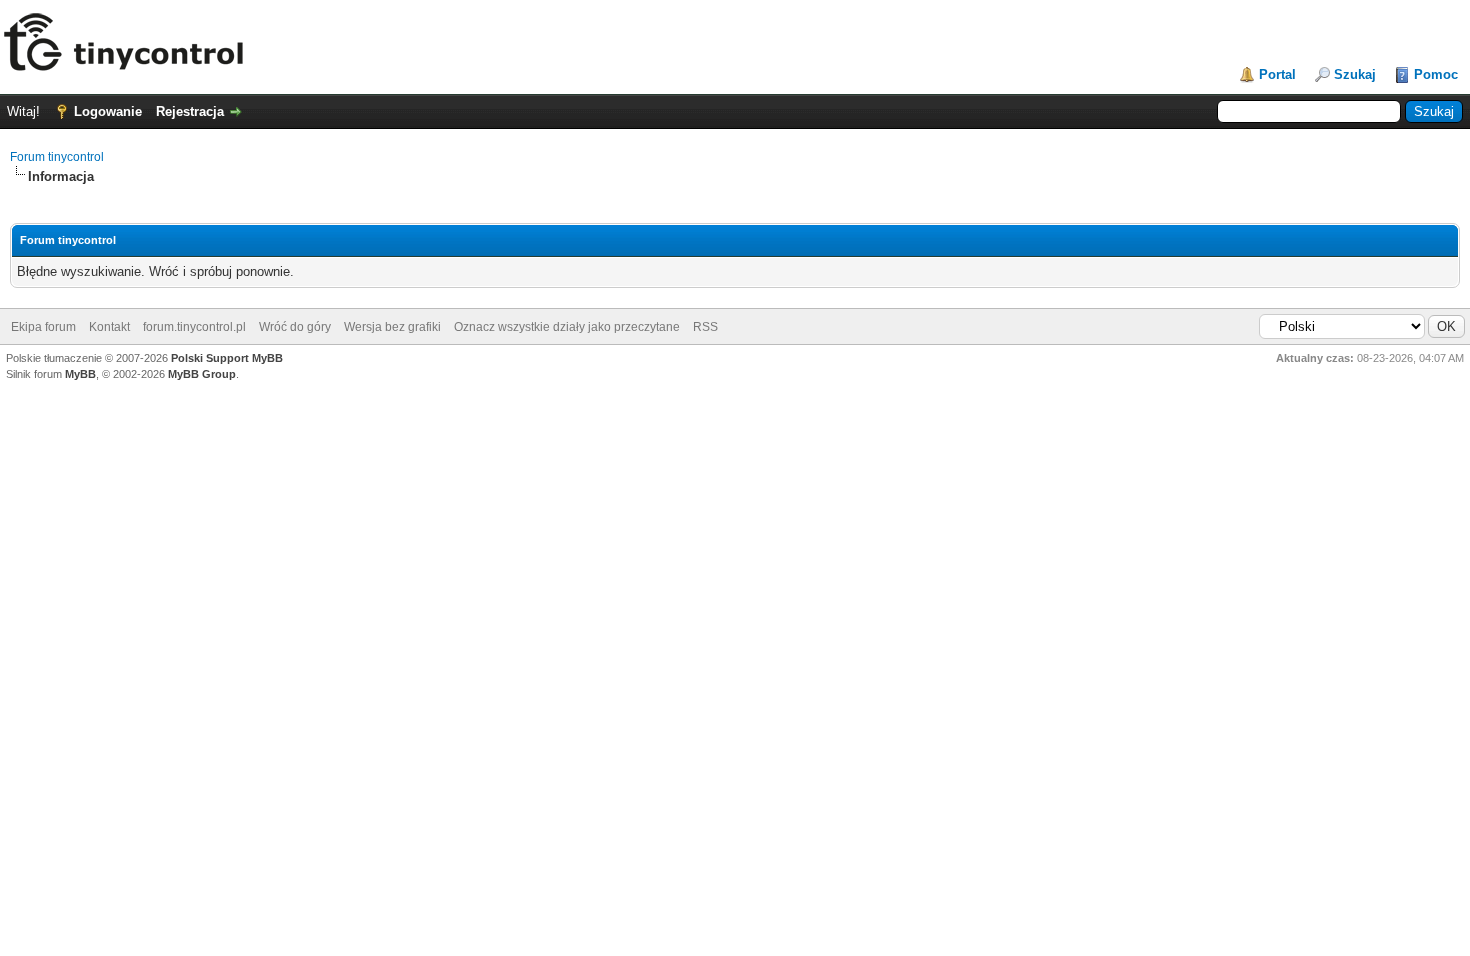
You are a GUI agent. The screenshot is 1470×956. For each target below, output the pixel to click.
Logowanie (108, 111)
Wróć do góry (295, 327)
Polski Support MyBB (227, 358)
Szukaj (1355, 74)
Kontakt (109, 327)
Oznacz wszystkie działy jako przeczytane (567, 327)
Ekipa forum (43, 327)
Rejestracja (190, 111)
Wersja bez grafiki (392, 327)
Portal (1277, 74)
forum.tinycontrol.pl (194, 327)
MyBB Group (202, 374)
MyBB (80, 374)
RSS (705, 327)
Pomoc (1436, 74)
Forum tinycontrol (57, 157)
